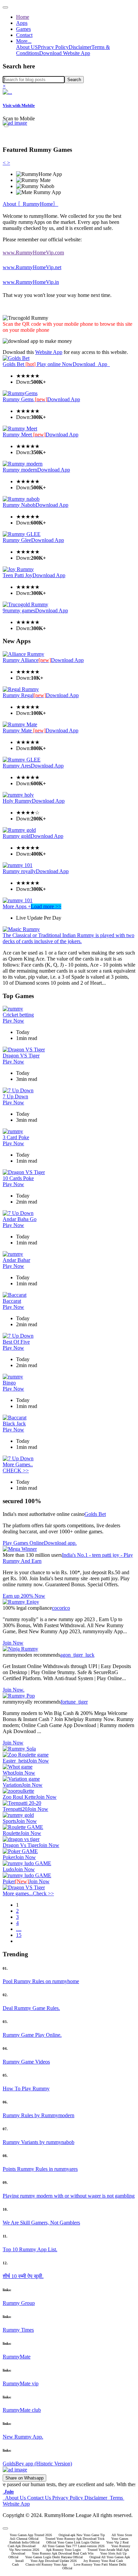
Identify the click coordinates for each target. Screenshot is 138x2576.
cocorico (61, 1608)
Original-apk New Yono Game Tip (82, 2535)
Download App (91, 364)
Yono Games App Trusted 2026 (31, 2535)
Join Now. (14, 1690)
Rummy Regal (24, 695)
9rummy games (19, 610)
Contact (24, 35)
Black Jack (14, 1424)
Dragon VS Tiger (21, 1056)
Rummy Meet (24, 435)
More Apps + (17, 906)
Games (23, 29)
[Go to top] (5, 2528)
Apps (22, 23)
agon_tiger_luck (77, 1655)
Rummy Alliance (27, 660)
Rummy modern (20, 470)
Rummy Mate (24, 730)
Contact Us (39, 2498)
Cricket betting (18, 1015)
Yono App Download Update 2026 (54, 2561)
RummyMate (17, 2357)
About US (27, 47)
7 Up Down (15, 1096)
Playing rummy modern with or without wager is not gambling (69, 2196)
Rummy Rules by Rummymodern (39, 2115)
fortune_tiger (74, 1702)
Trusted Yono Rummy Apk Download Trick (75, 2539)
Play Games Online (23, 1543)
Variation (12, 1785)
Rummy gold (17, 836)
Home (23, 17)
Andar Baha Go (20, 1219)
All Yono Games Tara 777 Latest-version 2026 (73, 2546)
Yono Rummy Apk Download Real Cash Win (63, 2553)
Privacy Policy (53, 47)
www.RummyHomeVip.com (33, 253)
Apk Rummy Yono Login (63, 2550)
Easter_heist (15, 1761)
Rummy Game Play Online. (32, 2035)
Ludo (8, 1869)
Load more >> (46, 906)
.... (19, 1929)
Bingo (9, 1383)
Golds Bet (20, 364)
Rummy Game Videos (26, 2062)
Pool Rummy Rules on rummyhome (41, 1981)
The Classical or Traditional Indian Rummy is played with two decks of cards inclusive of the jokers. (68, 938)
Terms (116, 2498)
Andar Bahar (16, 1260)
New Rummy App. (23, 2437)
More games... (18, 1893)
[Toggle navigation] (5, 7)
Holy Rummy (17, 801)
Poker (9, 1857)
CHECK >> (16, 1470)
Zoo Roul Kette (19, 1797)
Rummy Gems (25, 399)
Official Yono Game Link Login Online (73, 2542)
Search (74, 80)
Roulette (12, 1833)
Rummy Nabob (19, 505)
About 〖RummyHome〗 (30, 204)
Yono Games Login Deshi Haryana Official (54, 2557)
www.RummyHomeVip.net (32, 267)
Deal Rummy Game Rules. (31, 2008)
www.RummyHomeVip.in (31, 282)
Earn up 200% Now (24, 1596)
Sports (9, 1821)
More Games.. (18, 1464)
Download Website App (65, 53)
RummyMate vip (21, 2383)
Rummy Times (18, 2330)
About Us (15, 2498)
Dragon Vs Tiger (21, 1845)
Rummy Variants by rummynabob (39, 2142)
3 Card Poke (16, 1137)
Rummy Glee (17, 540)
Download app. (60, 1543)
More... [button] (24, 41)
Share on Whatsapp (24, 2478)
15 (19, 1935)
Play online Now (55, 364)
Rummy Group (19, 2303)
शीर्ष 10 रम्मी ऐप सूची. (23, 2276)
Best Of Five (16, 1342)
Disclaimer (80, 47)
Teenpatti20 (15, 1809)
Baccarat (12, 1301)
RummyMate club (22, 2410)
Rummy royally (19, 871)
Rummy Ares (17, 766)
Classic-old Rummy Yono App (46, 2564)
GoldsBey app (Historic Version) (37, 2464)
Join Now (13, 1643)
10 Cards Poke (18, 1178)
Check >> (43, 1893)
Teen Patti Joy (18, 575)
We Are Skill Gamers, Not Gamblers (41, 2223)
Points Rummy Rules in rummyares (40, 2169)
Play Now (13, 1021)
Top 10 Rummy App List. (30, 2249)
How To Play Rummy (26, 2089)
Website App (49, 352)
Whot (9, 1773)
